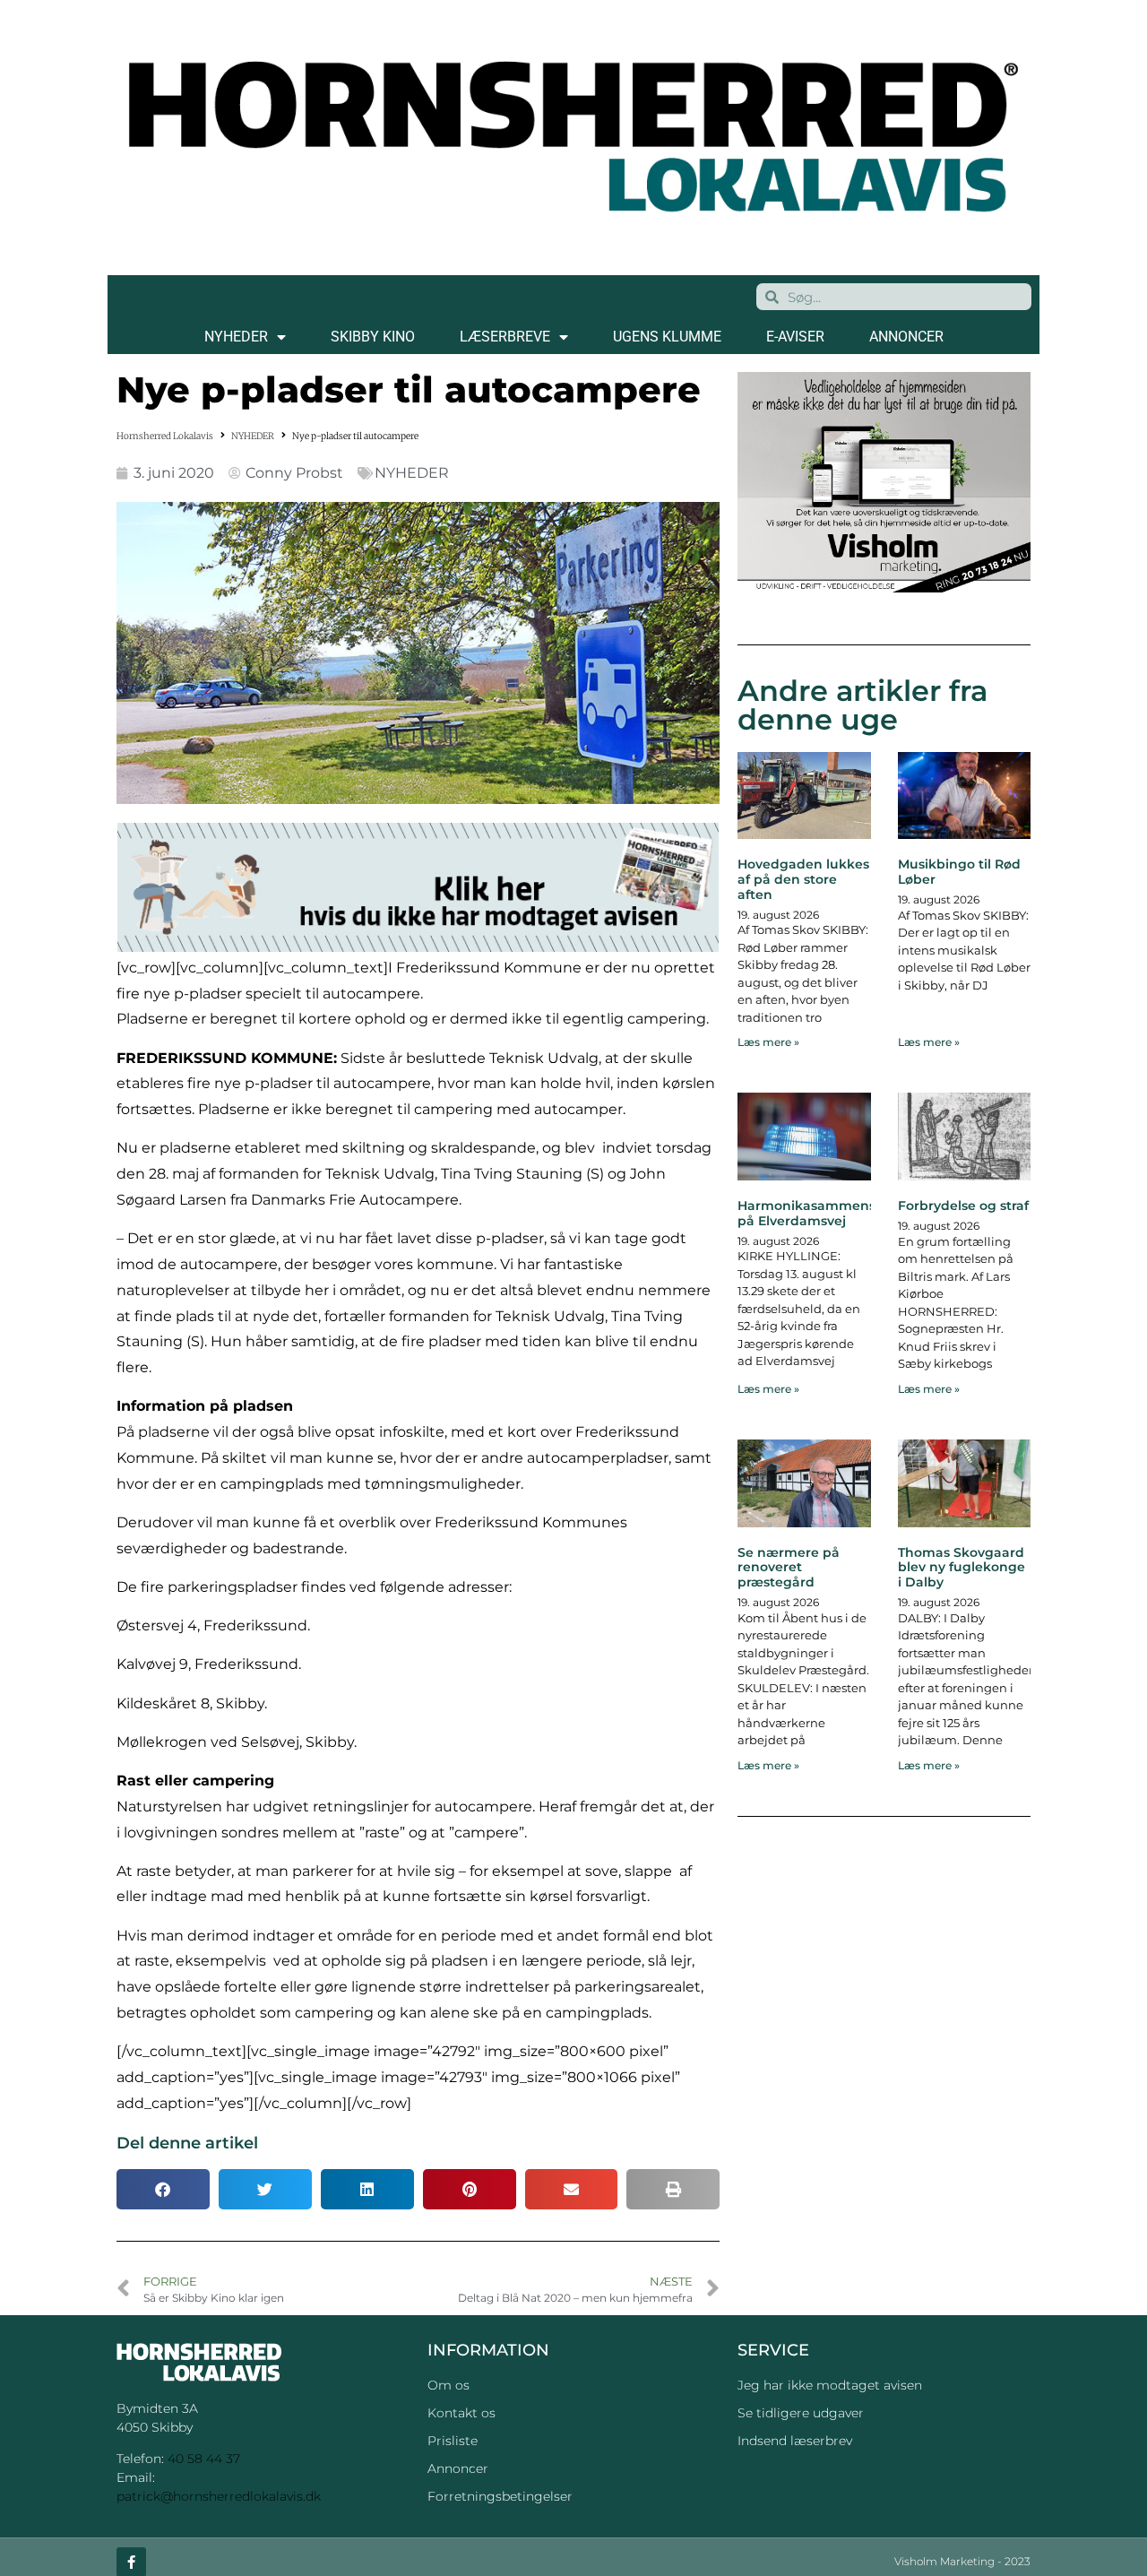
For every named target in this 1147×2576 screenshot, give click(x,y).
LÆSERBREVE (505, 337)
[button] (163, 2189)
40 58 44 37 (204, 2459)
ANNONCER (906, 337)
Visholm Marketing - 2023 (962, 2561)
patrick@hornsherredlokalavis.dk (219, 2496)
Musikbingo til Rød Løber (959, 872)
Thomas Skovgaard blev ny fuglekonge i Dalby (962, 1568)
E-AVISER (795, 337)
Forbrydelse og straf (963, 1206)
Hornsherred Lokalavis (165, 436)
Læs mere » (768, 1042)
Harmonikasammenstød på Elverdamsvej (818, 1213)
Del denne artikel (187, 2143)
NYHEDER (236, 337)
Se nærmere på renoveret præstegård (789, 1568)
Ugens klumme (667, 337)
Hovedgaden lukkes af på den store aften (803, 879)
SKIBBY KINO (373, 337)
